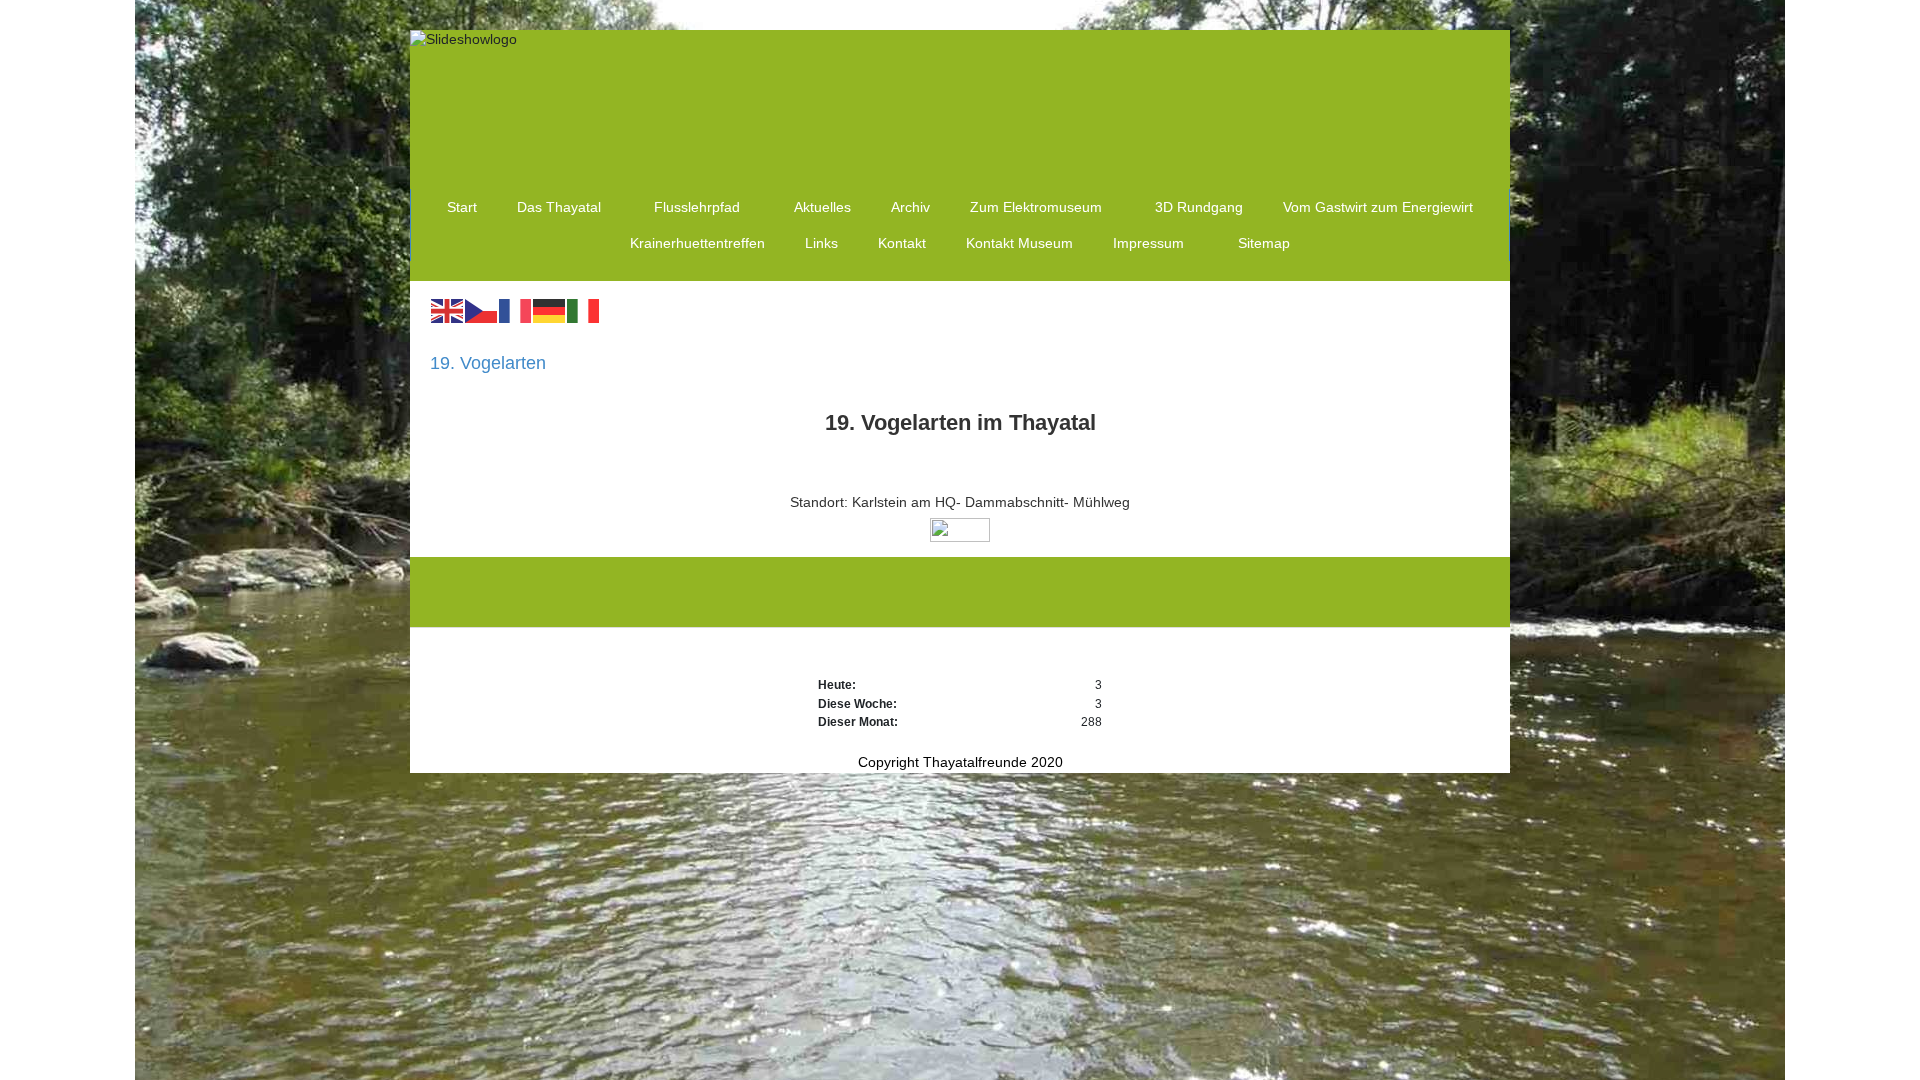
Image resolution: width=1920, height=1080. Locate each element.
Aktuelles (822, 207)
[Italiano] (584, 310)
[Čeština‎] (482, 310)
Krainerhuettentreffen (697, 243)
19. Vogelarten (488, 363)
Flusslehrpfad (697, 207)
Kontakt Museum (1019, 243)
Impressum (1148, 243)
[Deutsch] (550, 310)
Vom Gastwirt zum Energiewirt (1378, 207)
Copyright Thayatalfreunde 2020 (960, 762)
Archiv (910, 207)
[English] (448, 310)
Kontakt (902, 243)
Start (462, 207)
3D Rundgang (1199, 207)
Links (821, 243)
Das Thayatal (559, 207)
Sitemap (1264, 243)
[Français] (516, 310)
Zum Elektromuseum (1036, 207)
